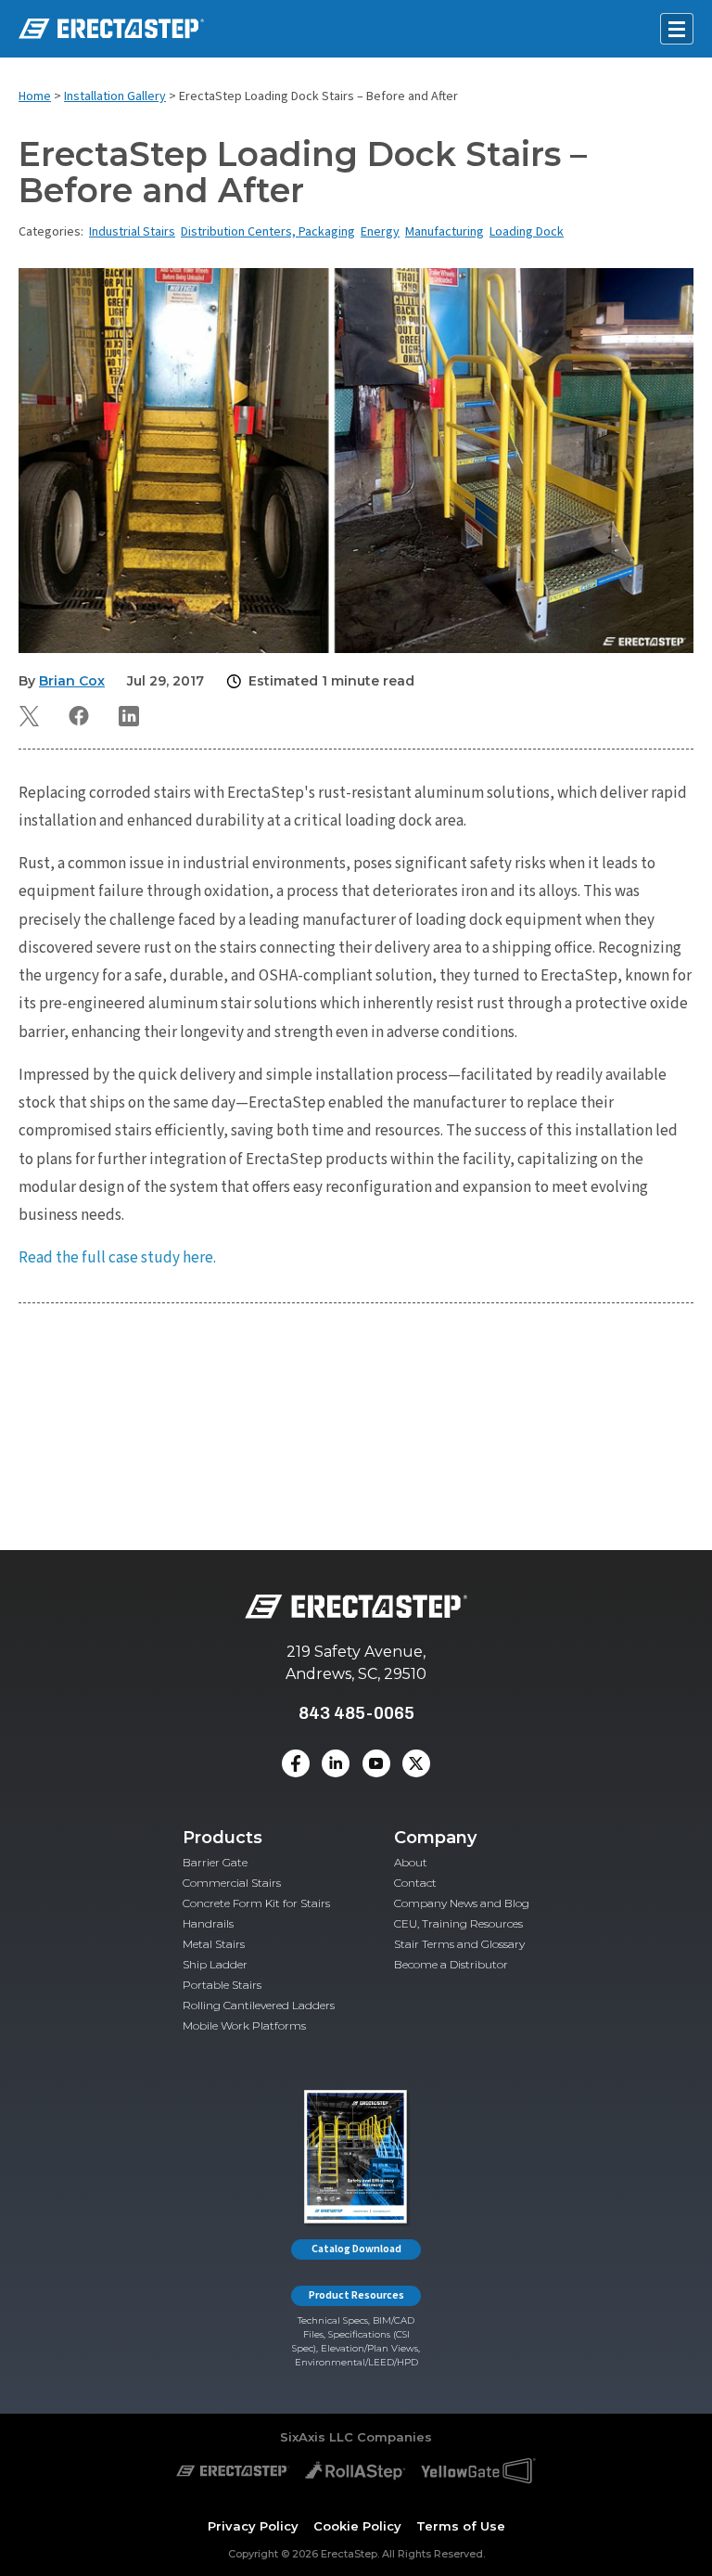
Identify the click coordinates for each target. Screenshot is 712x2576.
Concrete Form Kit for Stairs (256, 1903)
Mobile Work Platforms (244, 2025)
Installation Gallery (115, 96)
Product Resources (356, 2295)
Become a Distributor (451, 1964)
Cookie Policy (357, 2525)
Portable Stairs (222, 1985)
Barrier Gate (215, 1862)
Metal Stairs (214, 1944)
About (411, 1862)
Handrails (208, 1923)
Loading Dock (527, 232)
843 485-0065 (356, 1713)
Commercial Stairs (232, 1883)
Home (35, 96)
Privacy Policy (253, 2525)
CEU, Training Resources (458, 1923)
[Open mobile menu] (677, 29)
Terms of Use (461, 2525)
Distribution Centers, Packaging (268, 232)
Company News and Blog (462, 1903)
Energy (380, 232)
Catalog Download (356, 2249)
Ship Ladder (215, 1964)
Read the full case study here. (117, 1258)
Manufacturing (445, 232)
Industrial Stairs (132, 232)
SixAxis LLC (317, 2437)
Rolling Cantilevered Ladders (259, 2005)
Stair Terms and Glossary (459, 1944)
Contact (415, 1883)
